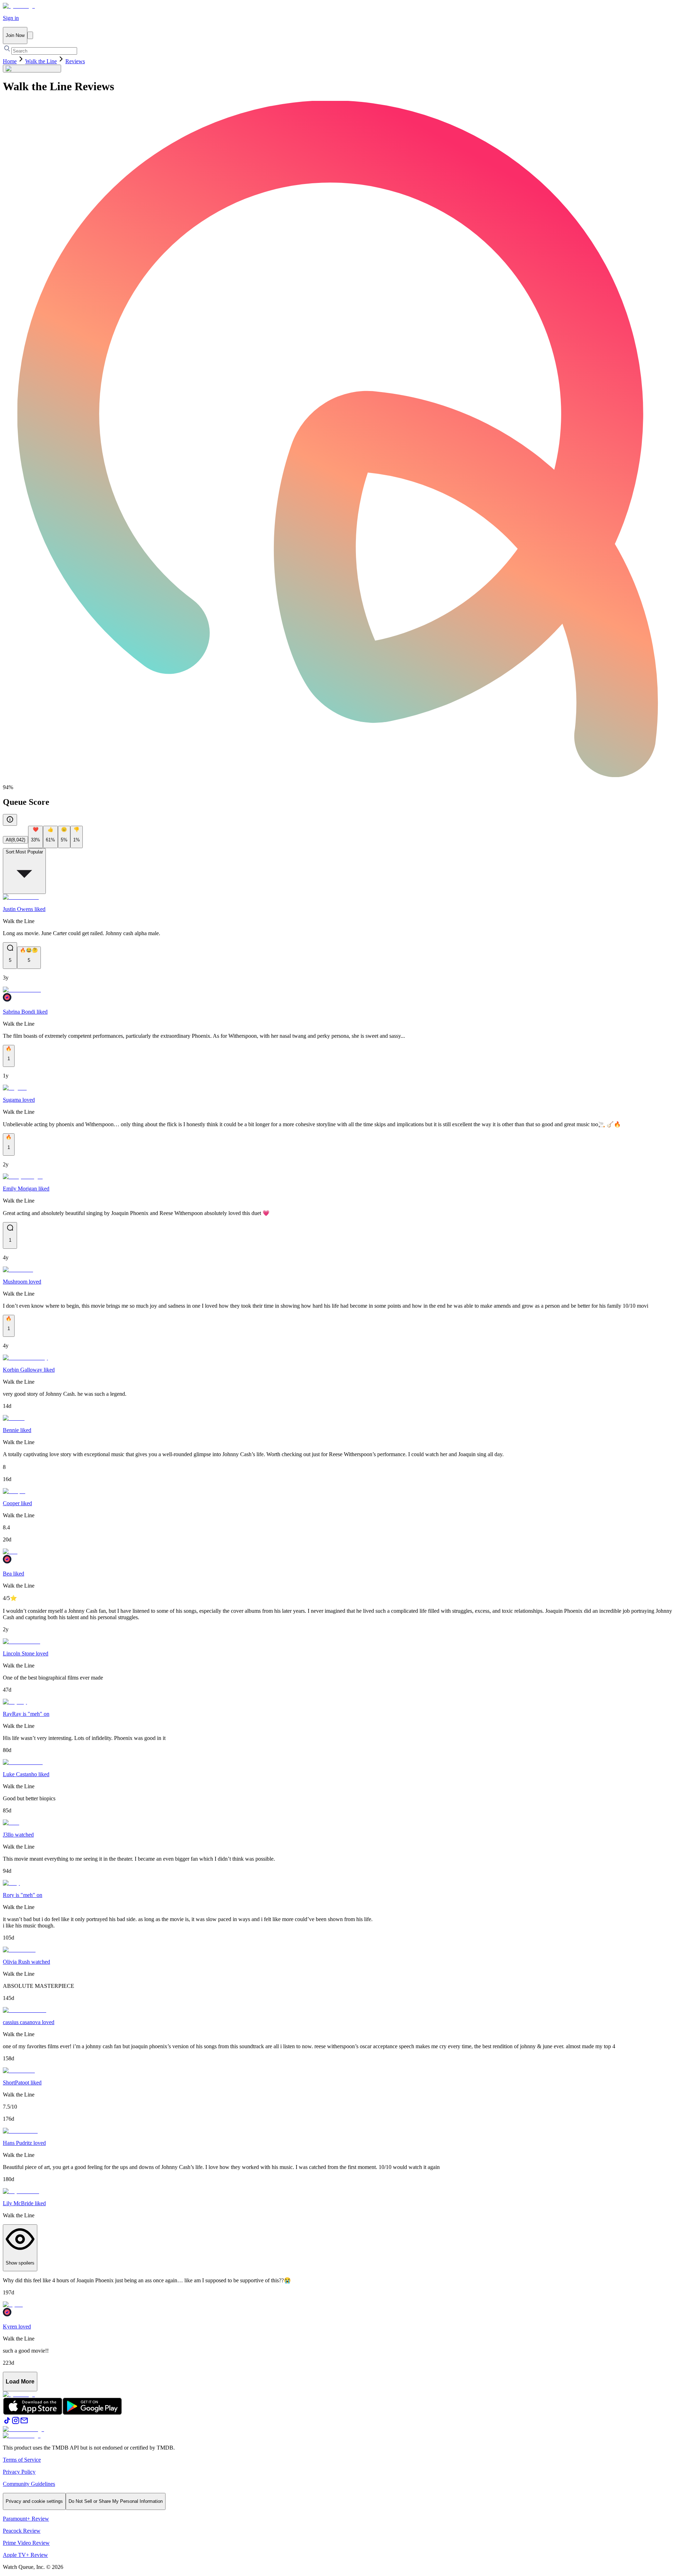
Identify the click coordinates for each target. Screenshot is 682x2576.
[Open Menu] (30, 35)
